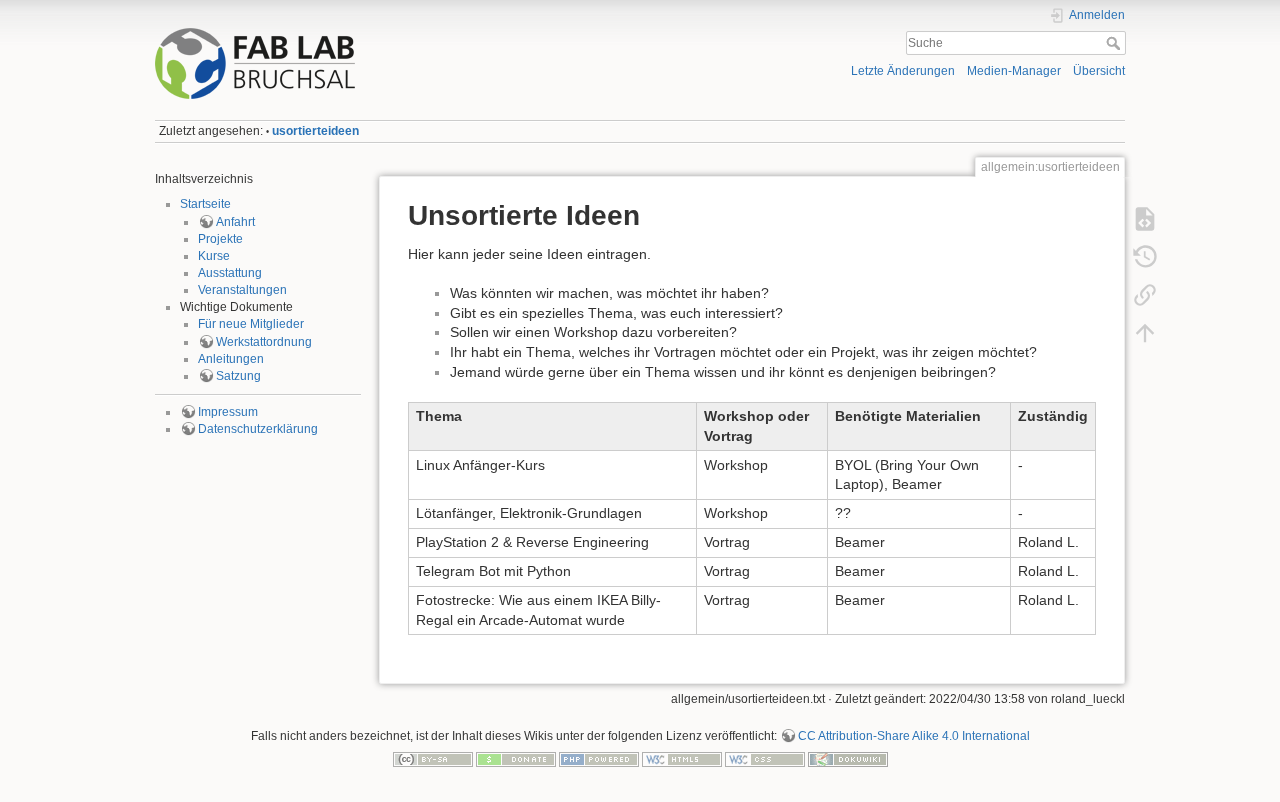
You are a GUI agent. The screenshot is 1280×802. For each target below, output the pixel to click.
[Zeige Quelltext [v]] (1145, 219)
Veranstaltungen (242, 290)
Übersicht (1099, 71)
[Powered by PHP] (599, 759)
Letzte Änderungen (903, 71)
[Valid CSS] (765, 759)
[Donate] (516, 759)
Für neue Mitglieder (251, 324)
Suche (1115, 43)
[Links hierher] (1145, 295)
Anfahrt (235, 222)
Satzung (238, 376)
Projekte (220, 239)
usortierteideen (315, 131)
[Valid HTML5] (682, 759)
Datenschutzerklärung (258, 429)
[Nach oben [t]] (1145, 333)
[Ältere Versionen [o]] (1145, 257)
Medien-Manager (1014, 71)
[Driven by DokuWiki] (848, 759)
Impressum (228, 412)
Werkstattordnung (264, 342)
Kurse (214, 256)
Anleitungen (231, 359)
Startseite (205, 204)
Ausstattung (230, 273)
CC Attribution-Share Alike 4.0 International (914, 736)
